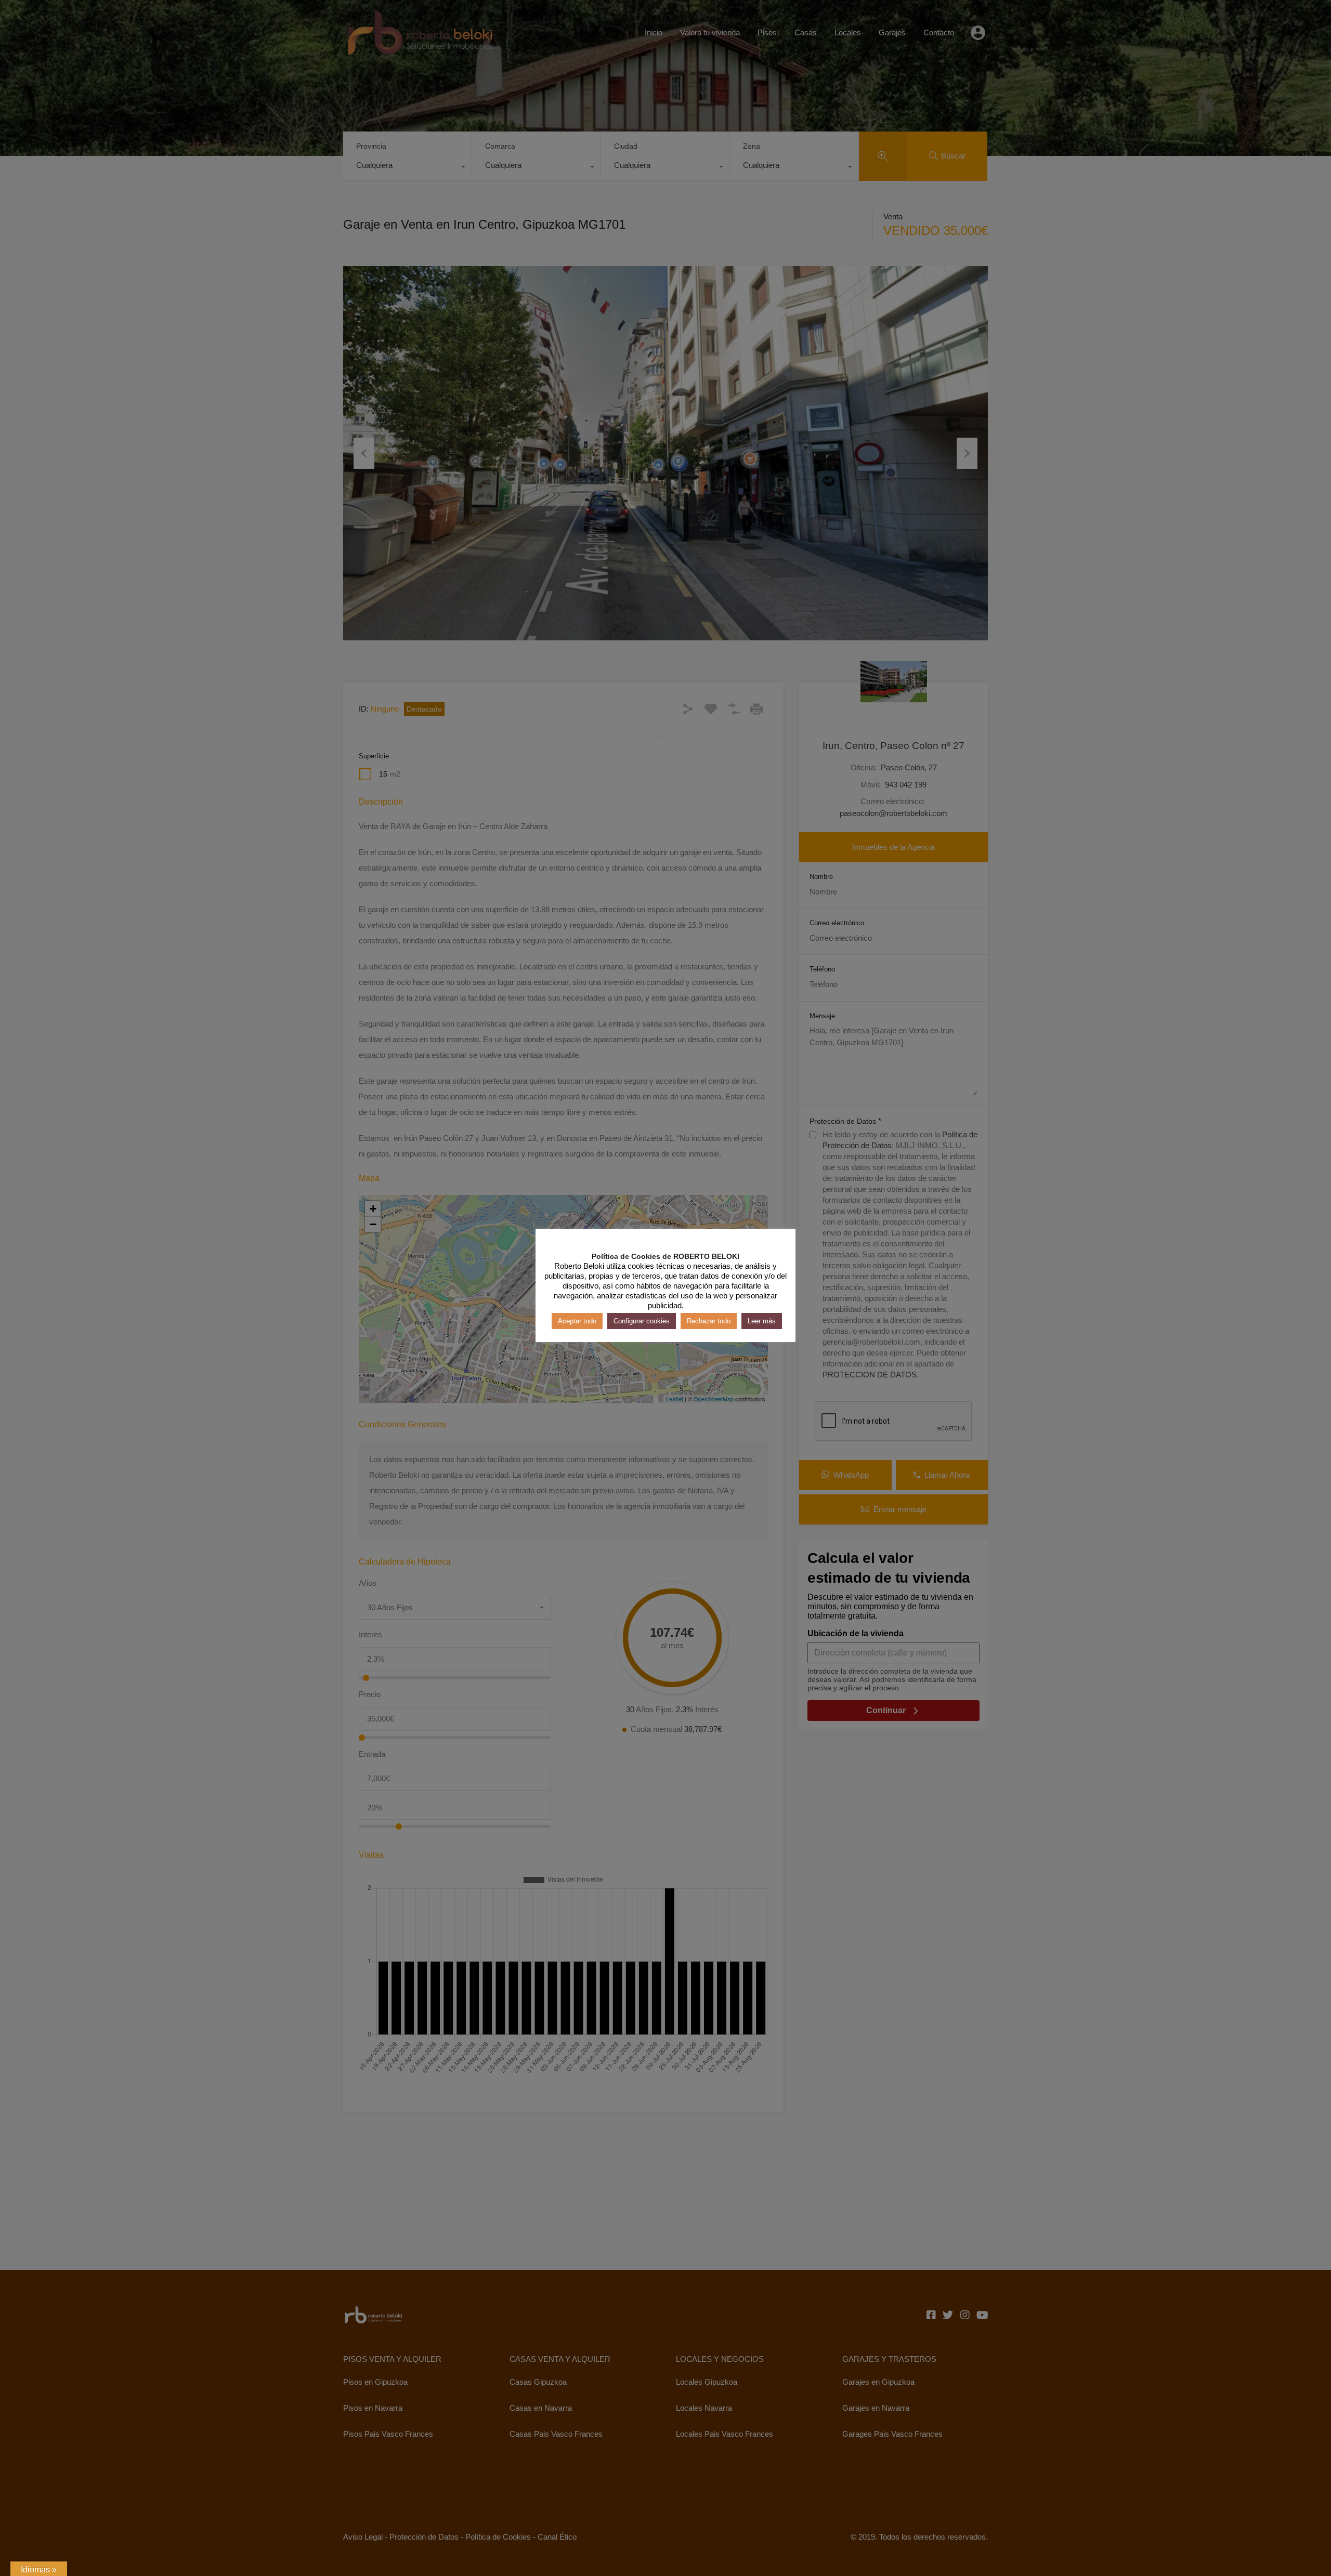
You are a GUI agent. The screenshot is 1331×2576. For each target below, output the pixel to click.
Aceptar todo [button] (577, 1321)
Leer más (762, 1321)
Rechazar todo (709, 1321)
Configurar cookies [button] (642, 1321)
